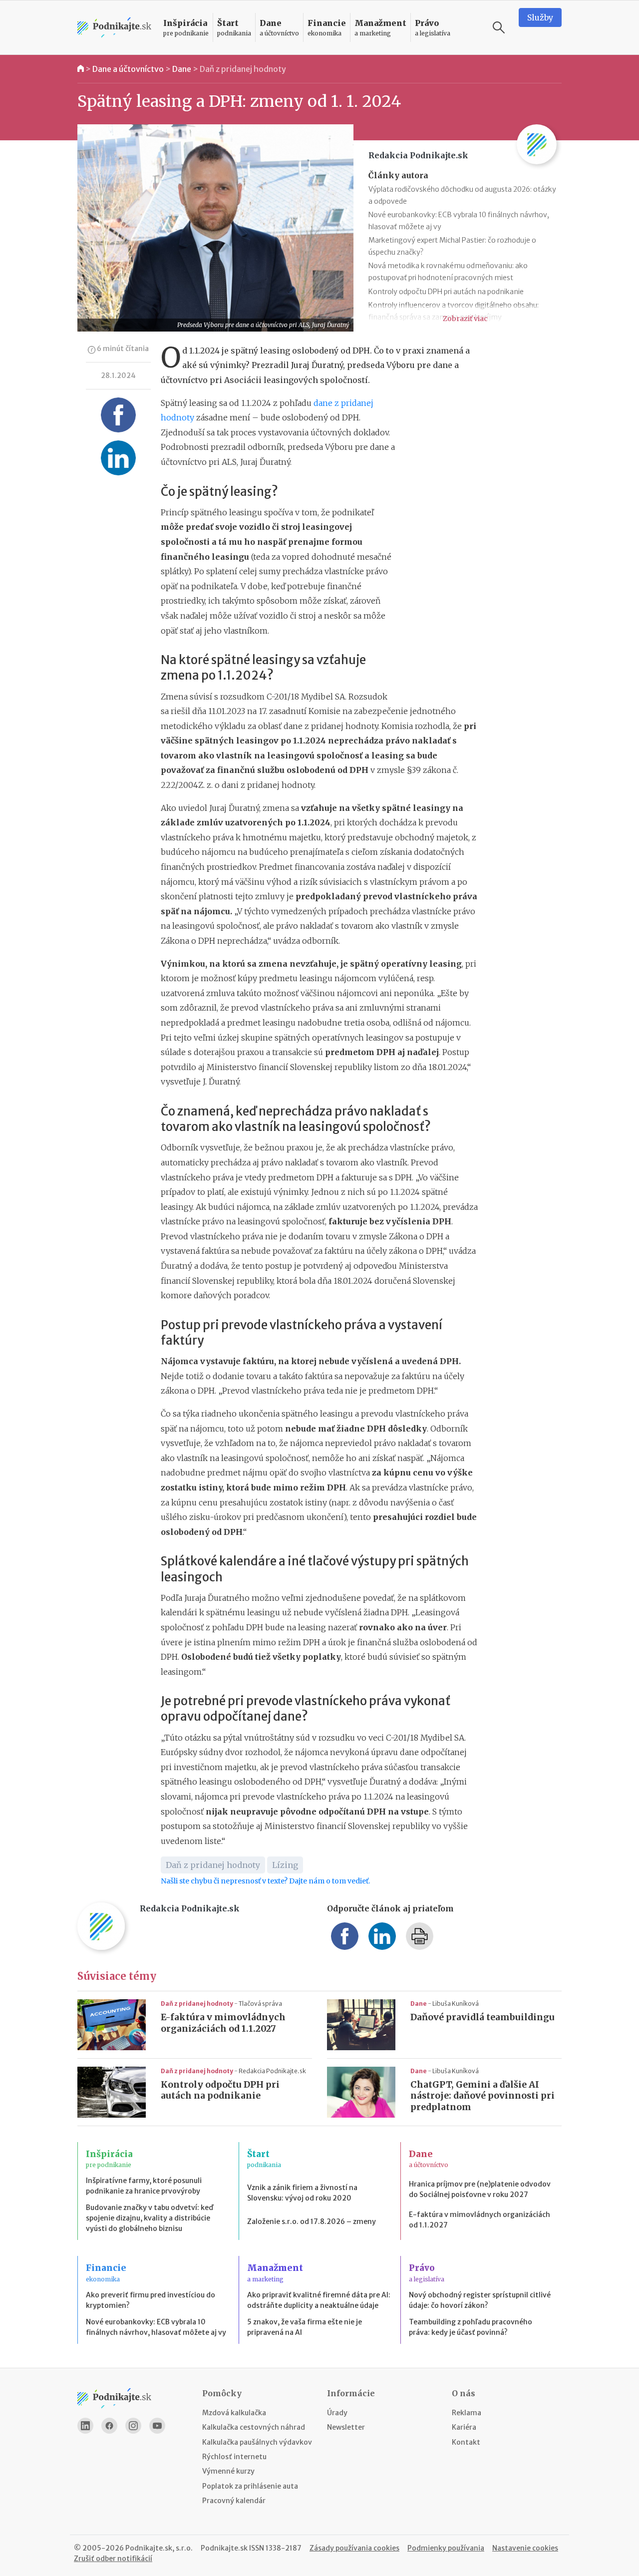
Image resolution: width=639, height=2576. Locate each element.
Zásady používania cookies (354, 2548)
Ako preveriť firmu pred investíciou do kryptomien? (151, 2300)
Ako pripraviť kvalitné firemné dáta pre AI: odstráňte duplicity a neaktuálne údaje (319, 2300)
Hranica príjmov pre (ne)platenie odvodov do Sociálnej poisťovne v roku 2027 (480, 2189)
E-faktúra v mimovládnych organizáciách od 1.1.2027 (223, 2023)
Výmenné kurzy (228, 2471)
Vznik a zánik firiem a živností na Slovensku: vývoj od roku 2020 (302, 2193)
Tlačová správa (260, 2004)
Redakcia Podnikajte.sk (272, 2071)
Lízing (285, 1865)
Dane (182, 69)
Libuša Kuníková (456, 2004)
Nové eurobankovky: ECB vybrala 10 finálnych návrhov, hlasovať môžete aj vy (156, 2327)
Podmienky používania (446, 2548)
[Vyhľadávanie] (499, 27)
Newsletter (346, 2427)
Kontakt (466, 2442)
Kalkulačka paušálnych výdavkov (257, 2442)
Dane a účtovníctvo (128, 69)
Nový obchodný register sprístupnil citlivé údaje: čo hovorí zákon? (480, 2300)
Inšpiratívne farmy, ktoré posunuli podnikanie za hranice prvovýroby (144, 2186)
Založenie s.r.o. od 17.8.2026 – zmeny (312, 2221)
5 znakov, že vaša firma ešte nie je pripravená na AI (305, 2327)
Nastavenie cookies (525, 2548)
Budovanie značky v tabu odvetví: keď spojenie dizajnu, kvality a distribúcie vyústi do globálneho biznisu (150, 2218)
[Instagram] (133, 2426)
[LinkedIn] (85, 2426)
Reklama (467, 2413)
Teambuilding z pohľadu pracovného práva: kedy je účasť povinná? (471, 2327)
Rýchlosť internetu (234, 2457)
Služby (540, 17)
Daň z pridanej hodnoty (243, 69)
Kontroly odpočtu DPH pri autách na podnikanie (446, 292)
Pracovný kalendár (234, 2501)
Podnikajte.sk (224, 2548)
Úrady (337, 2413)
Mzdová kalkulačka (234, 2413)
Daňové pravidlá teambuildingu (482, 2017)
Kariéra (464, 2427)
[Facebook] (109, 2426)
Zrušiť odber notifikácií (113, 2559)
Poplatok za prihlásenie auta (250, 2486)
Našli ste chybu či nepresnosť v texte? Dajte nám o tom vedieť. (265, 1881)
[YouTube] (157, 2426)
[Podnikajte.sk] (114, 28)
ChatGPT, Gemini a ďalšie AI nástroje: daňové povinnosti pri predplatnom (482, 2096)
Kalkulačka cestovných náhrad (254, 2427)
